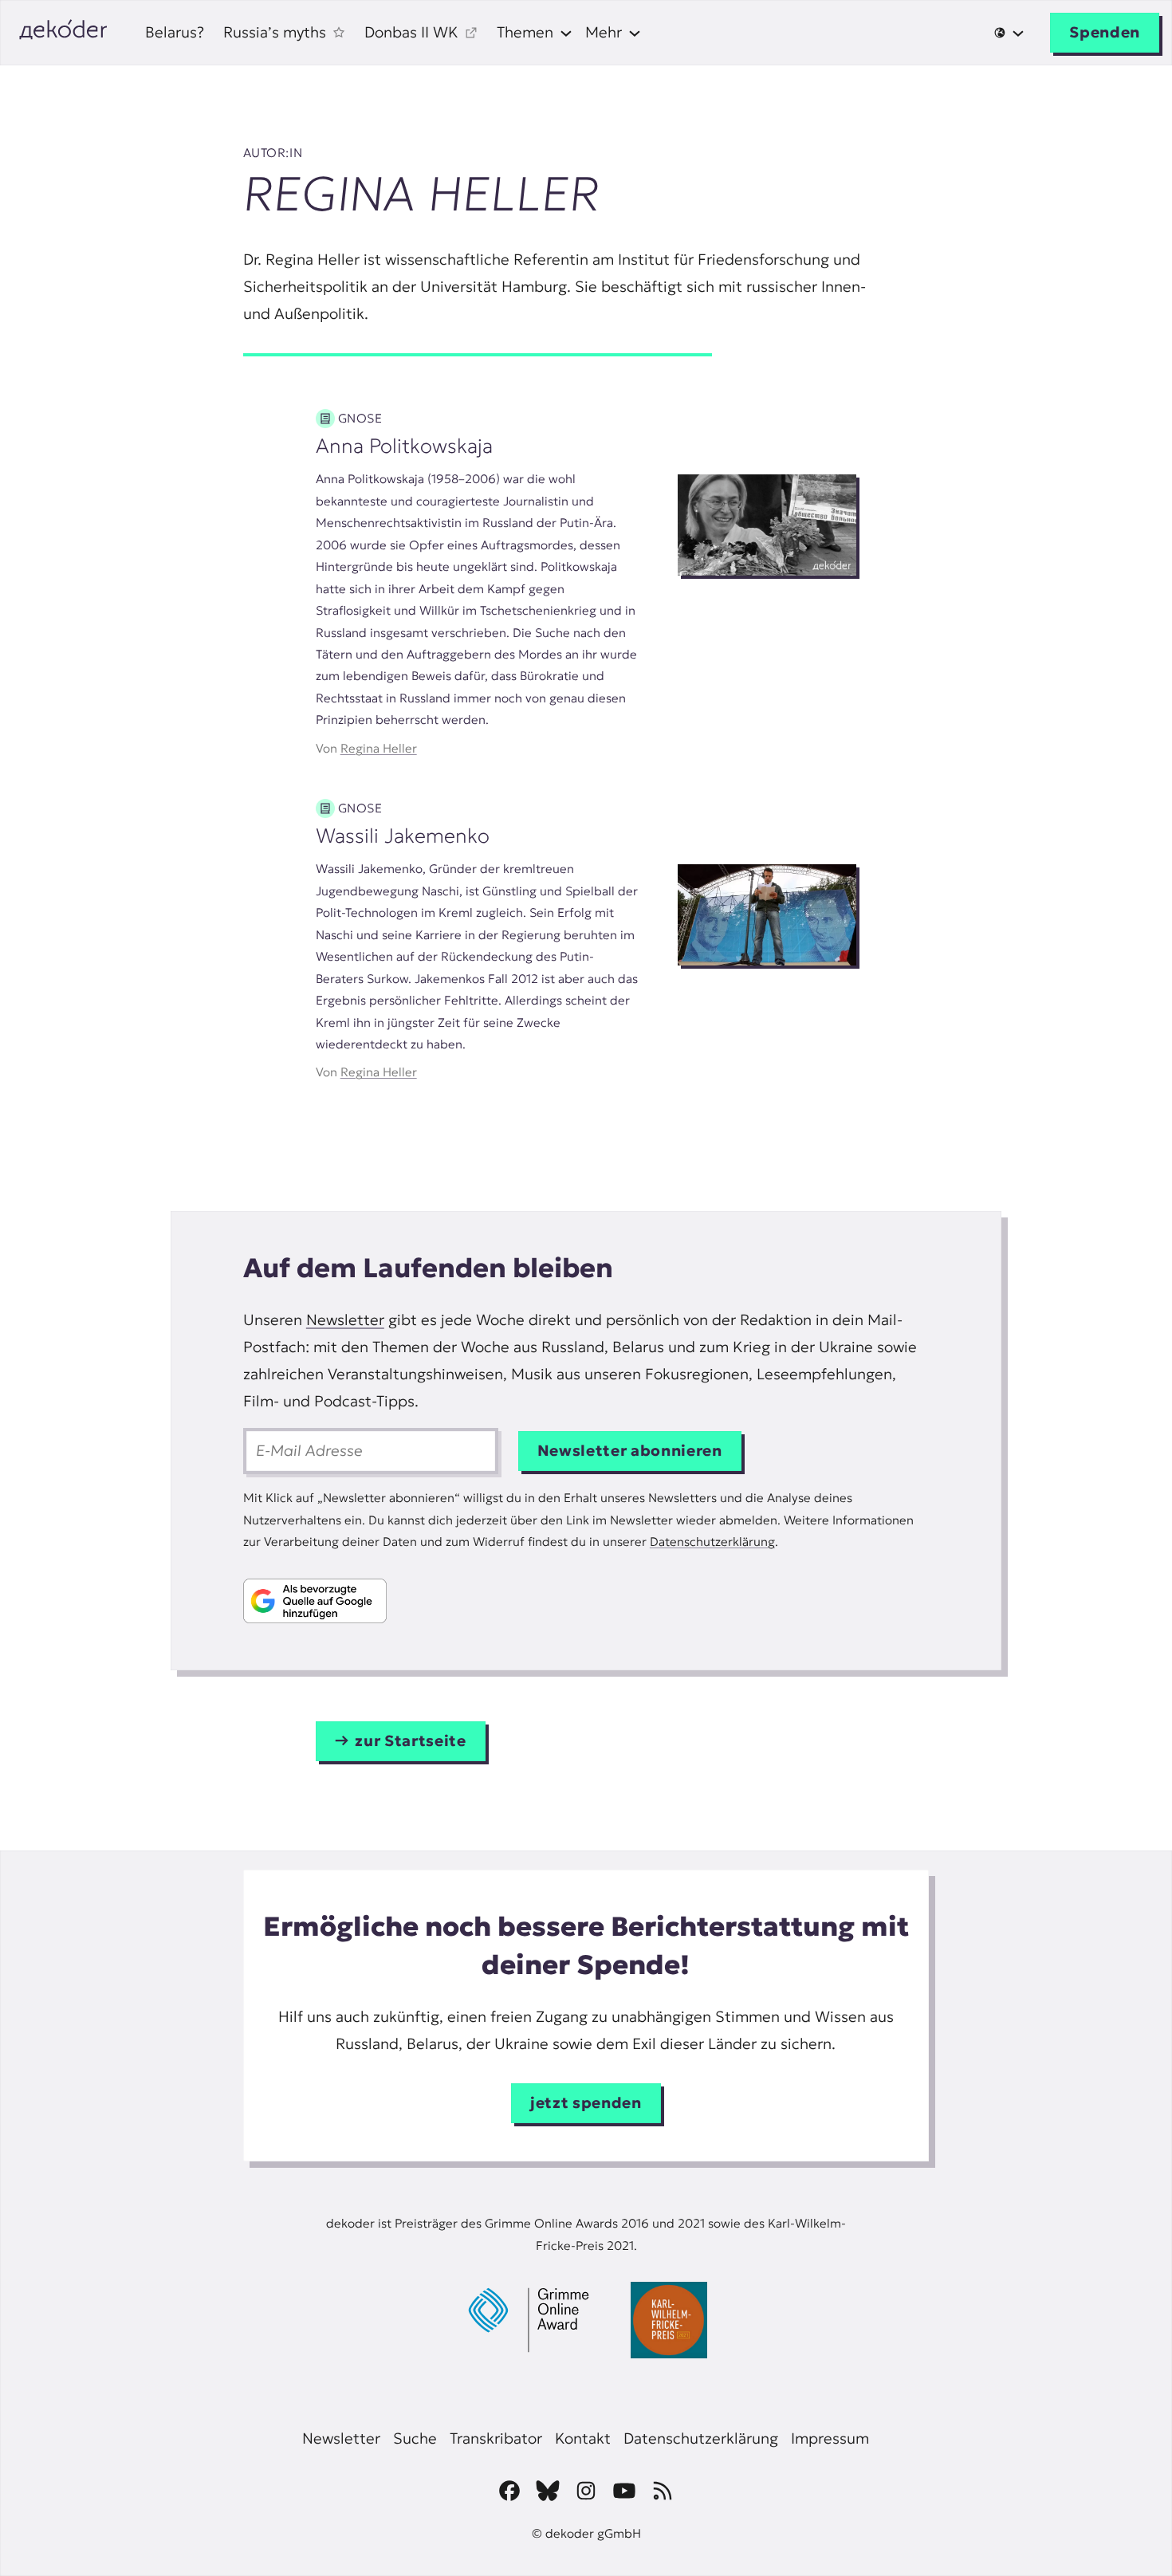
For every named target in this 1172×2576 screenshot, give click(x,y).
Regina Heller (379, 748)
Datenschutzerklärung (712, 1542)
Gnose (360, 418)
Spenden (1105, 32)
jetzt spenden (586, 2103)
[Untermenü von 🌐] (1009, 33)
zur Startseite (410, 1741)
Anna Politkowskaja (404, 446)
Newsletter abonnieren (630, 1451)
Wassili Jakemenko (403, 836)
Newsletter (345, 1320)
